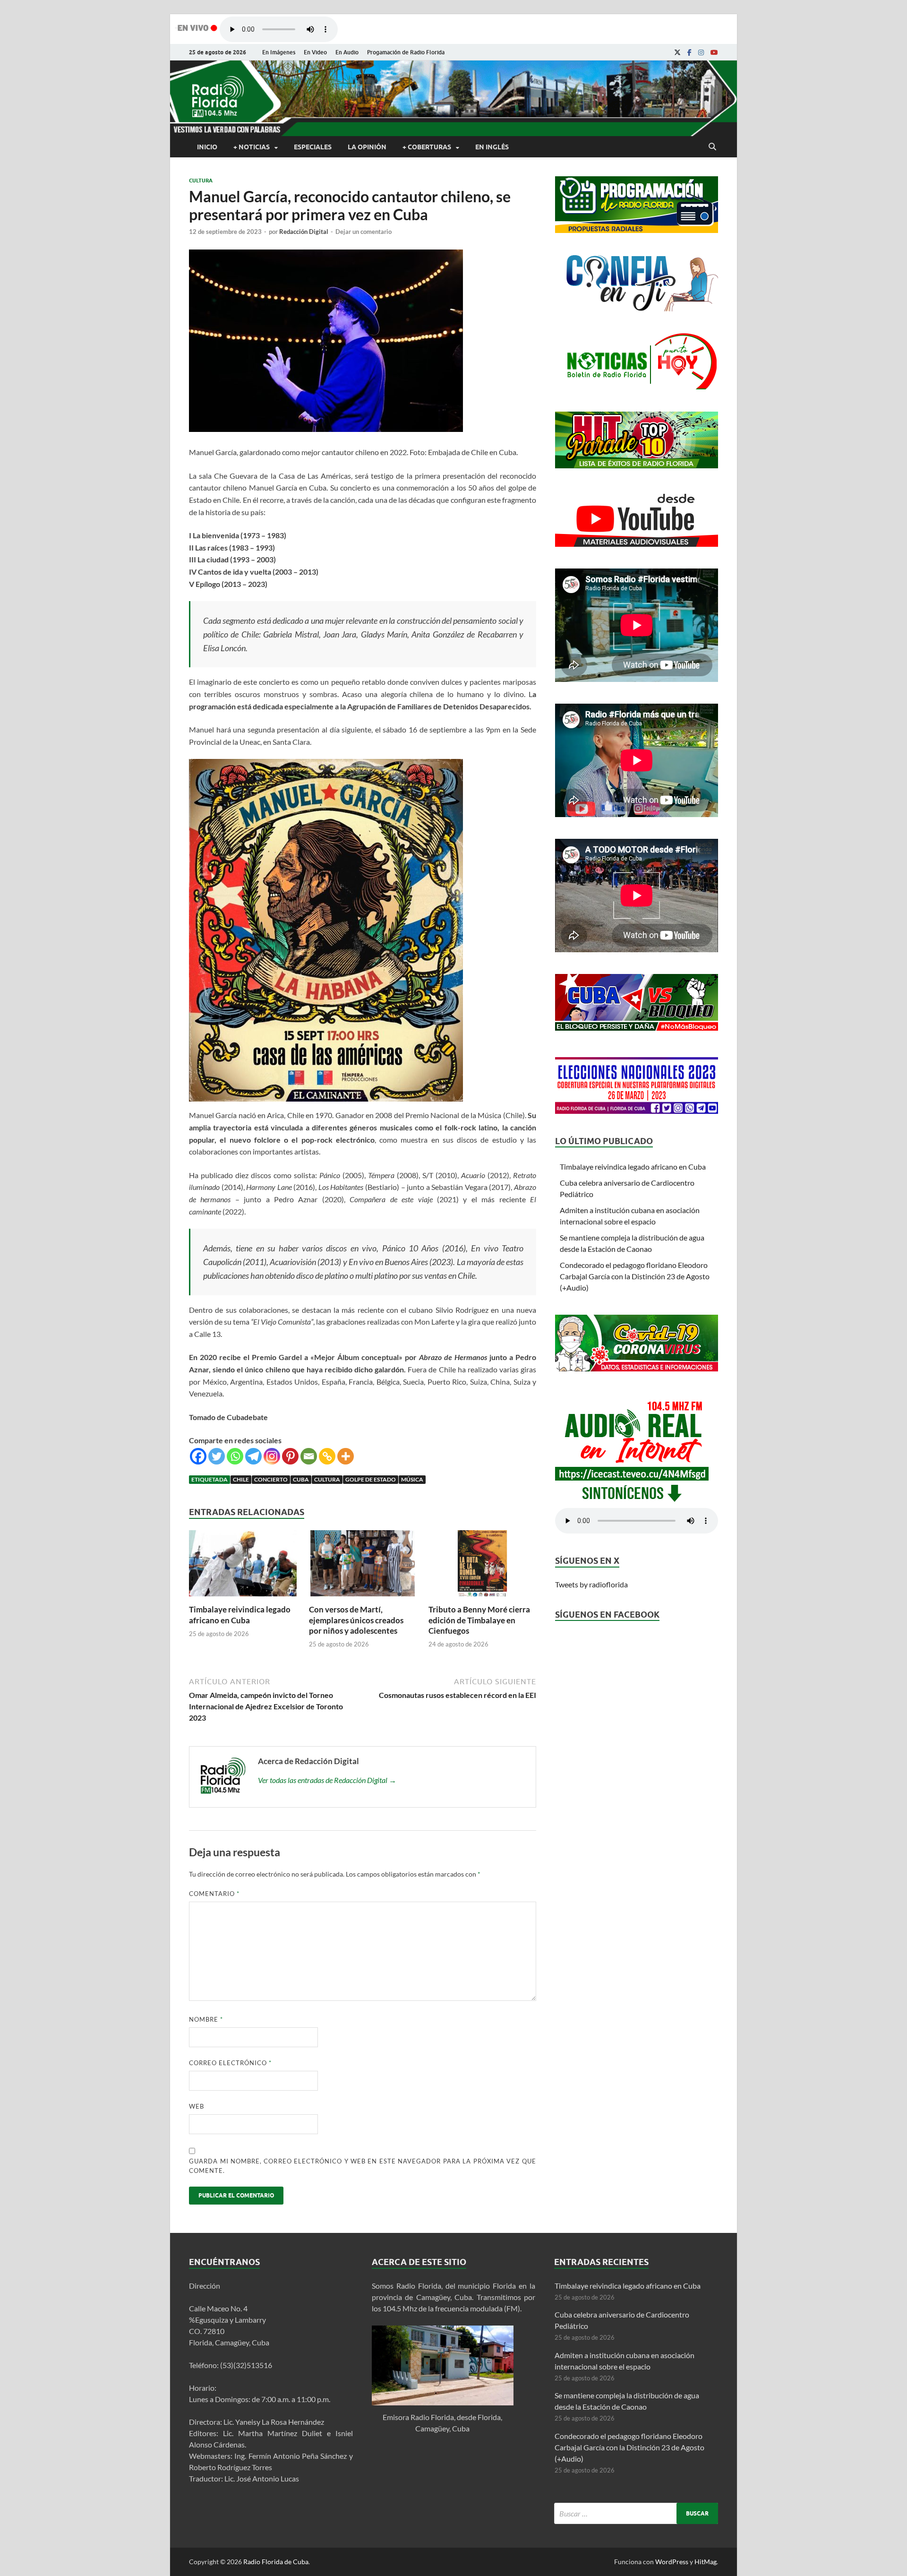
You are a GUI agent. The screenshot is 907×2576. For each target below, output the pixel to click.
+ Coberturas (427, 147)
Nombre (206, 2019)
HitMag (706, 2562)
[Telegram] (253, 1456)
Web (197, 2106)
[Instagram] (701, 52)
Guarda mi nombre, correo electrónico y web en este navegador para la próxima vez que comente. (363, 2166)
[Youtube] (714, 52)
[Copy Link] (327, 1456)
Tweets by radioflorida (591, 1584)
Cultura (201, 181)
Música (412, 1479)
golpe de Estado (371, 1479)
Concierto (271, 1479)
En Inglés (492, 147)
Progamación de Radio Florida (406, 52)
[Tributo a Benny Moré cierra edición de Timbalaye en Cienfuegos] (482, 1598)
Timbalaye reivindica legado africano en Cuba (240, 1615)
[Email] (309, 1456)
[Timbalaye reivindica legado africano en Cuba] (243, 1598)
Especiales (313, 147)
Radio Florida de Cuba (276, 2562)
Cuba (301, 1479)
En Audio (347, 52)
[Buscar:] (636, 2513)
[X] (677, 52)
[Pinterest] (290, 1456)
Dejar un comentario (364, 232)
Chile (241, 1479)
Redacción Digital (304, 232)
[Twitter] (217, 1456)
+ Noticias (252, 147)
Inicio (207, 147)
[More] (346, 1456)
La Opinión (367, 147)
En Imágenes (279, 52)
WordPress (672, 2562)
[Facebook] (689, 52)
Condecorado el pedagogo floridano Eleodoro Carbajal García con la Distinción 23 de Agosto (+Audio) (635, 1276)
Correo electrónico (230, 2063)
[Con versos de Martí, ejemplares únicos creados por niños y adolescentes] (363, 1598)
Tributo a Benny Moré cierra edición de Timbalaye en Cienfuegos (479, 1620)
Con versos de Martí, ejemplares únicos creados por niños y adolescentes (356, 1620)
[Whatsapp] (235, 1456)
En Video (315, 52)
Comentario (214, 1894)
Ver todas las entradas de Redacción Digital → (327, 1780)
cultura (327, 1479)
